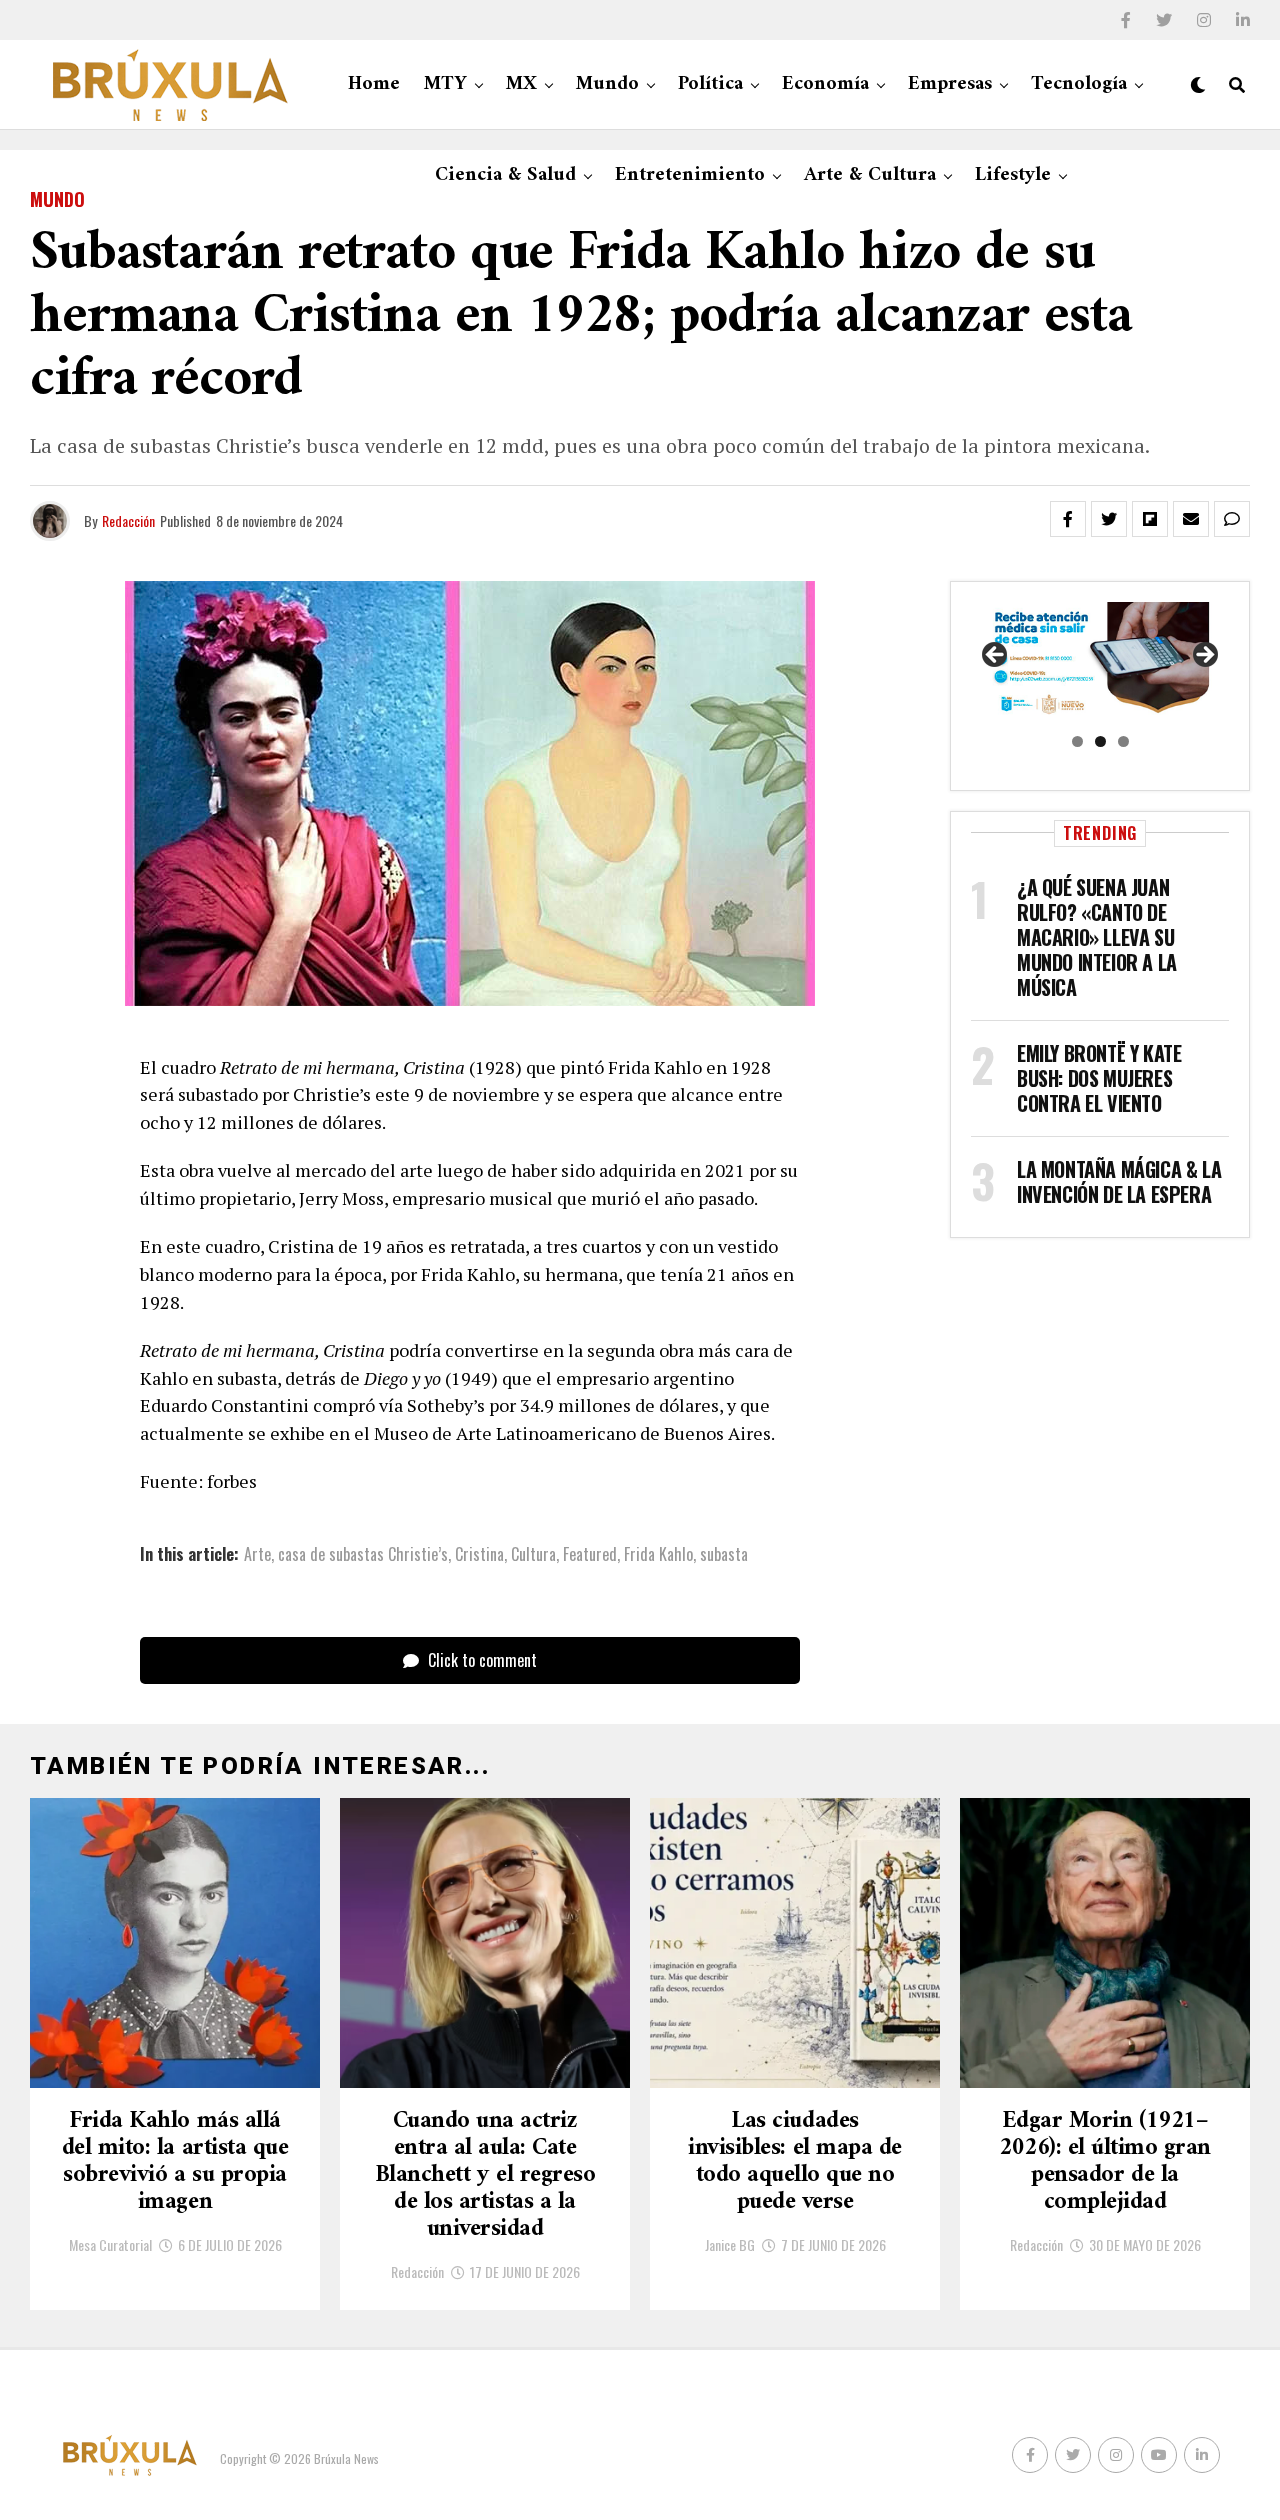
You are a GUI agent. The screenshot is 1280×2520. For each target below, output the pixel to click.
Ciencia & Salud (505, 175)
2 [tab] (1100, 741)
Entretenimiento (690, 175)
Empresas (950, 84)
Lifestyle (1013, 175)
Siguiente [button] (1204, 656)
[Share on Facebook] (1068, 519)
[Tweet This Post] (1109, 519)
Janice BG (730, 2244)
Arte (257, 1554)
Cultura (533, 1554)
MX (521, 84)
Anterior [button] (996, 656)
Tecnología (1079, 84)
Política (710, 84)
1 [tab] (1077, 741)
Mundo (607, 84)
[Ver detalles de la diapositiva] (1100, 661)
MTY (445, 84)
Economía (825, 84)
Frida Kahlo (658, 1554)
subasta (724, 1554)
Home (374, 84)
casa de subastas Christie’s (363, 1554)
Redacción (128, 520)
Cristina (479, 1554)
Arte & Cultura (870, 175)
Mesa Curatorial (110, 2244)
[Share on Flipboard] (1150, 519)
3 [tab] (1123, 741)
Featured (590, 1554)
